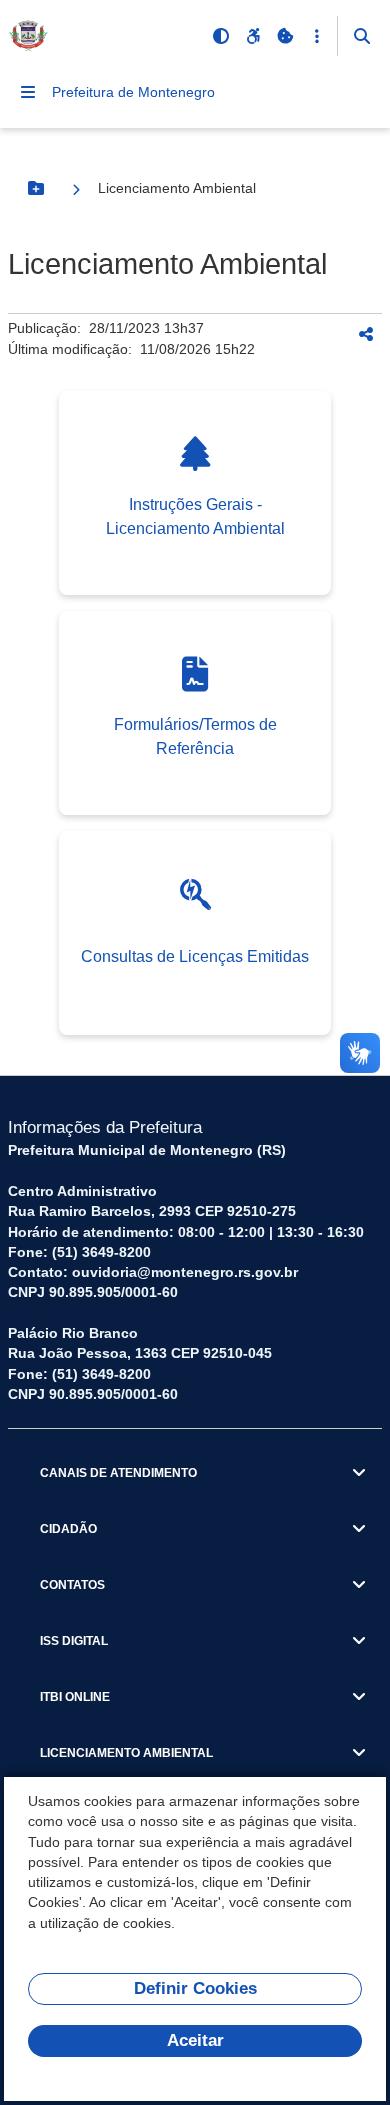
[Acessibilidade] (253, 36)
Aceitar (195, 2040)
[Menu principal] (28, 92)
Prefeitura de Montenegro (133, 92)
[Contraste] (221, 36)
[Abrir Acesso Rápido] (317, 36)
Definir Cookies (195, 1988)
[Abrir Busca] (362, 36)
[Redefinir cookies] (285, 36)
